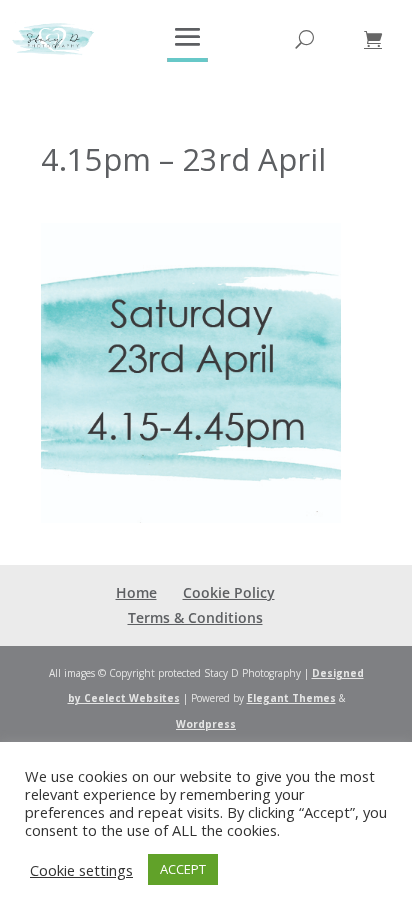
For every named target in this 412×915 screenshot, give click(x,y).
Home (136, 592)
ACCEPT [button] (183, 869)
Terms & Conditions (195, 617)
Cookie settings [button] (81, 870)
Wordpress (206, 724)
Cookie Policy (229, 592)
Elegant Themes (291, 698)
